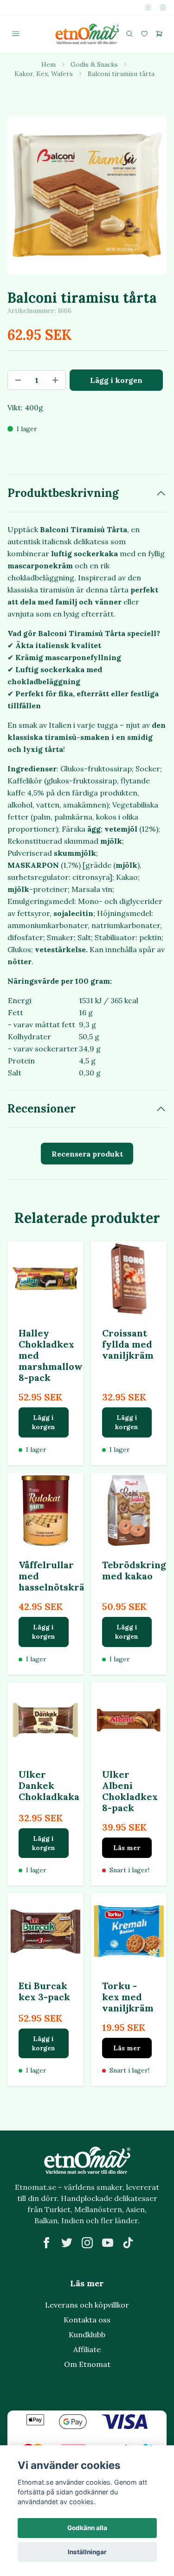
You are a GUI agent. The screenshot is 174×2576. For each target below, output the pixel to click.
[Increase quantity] (55, 380)
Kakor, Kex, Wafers (44, 74)
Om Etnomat (87, 2364)
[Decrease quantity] (18, 380)
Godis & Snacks (94, 64)
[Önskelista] (144, 34)
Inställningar (87, 2552)
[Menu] (16, 34)
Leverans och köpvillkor (87, 2305)
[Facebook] (46, 2243)
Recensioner (42, 1109)
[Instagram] (87, 2243)
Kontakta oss (87, 2320)
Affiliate (87, 2349)
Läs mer (127, 1848)
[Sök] (129, 34)
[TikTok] (128, 2243)
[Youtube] (108, 2243)
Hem (48, 64)
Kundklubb (87, 2334)
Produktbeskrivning (63, 493)
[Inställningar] (148, 7)
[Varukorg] (159, 34)
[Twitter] (67, 2243)
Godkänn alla (87, 2528)
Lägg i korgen (44, 1422)
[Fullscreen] (87, 195)
